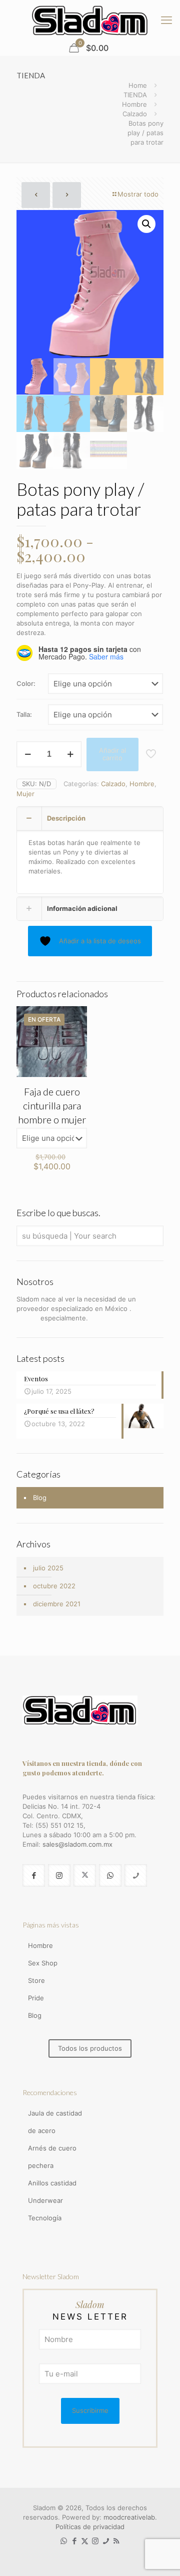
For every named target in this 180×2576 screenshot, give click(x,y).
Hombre (134, 104)
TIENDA (135, 95)
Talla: (24, 714)
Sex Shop (43, 1963)
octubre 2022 (54, 1586)
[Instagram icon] (95, 2541)
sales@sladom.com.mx (77, 1844)
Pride (36, 1998)
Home (138, 85)
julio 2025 (48, 1568)
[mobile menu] (166, 20)
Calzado (135, 114)
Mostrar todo (138, 194)
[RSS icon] (116, 2541)
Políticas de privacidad (90, 2527)
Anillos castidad (52, 2183)
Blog (40, 1498)
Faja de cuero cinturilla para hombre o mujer (52, 1105)
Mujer (25, 794)
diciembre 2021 (57, 1604)
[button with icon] (34, 1875)
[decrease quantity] (28, 754)
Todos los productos (90, 2048)
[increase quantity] (70, 754)
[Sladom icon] (106, 2541)
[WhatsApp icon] (64, 2541)
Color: (26, 683)
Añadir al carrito (112, 754)
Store (36, 1980)
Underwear (45, 2200)
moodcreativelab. (130, 2517)
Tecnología (45, 2218)
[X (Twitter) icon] (85, 2541)
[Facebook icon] (74, 2541)
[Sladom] (90, 20)
